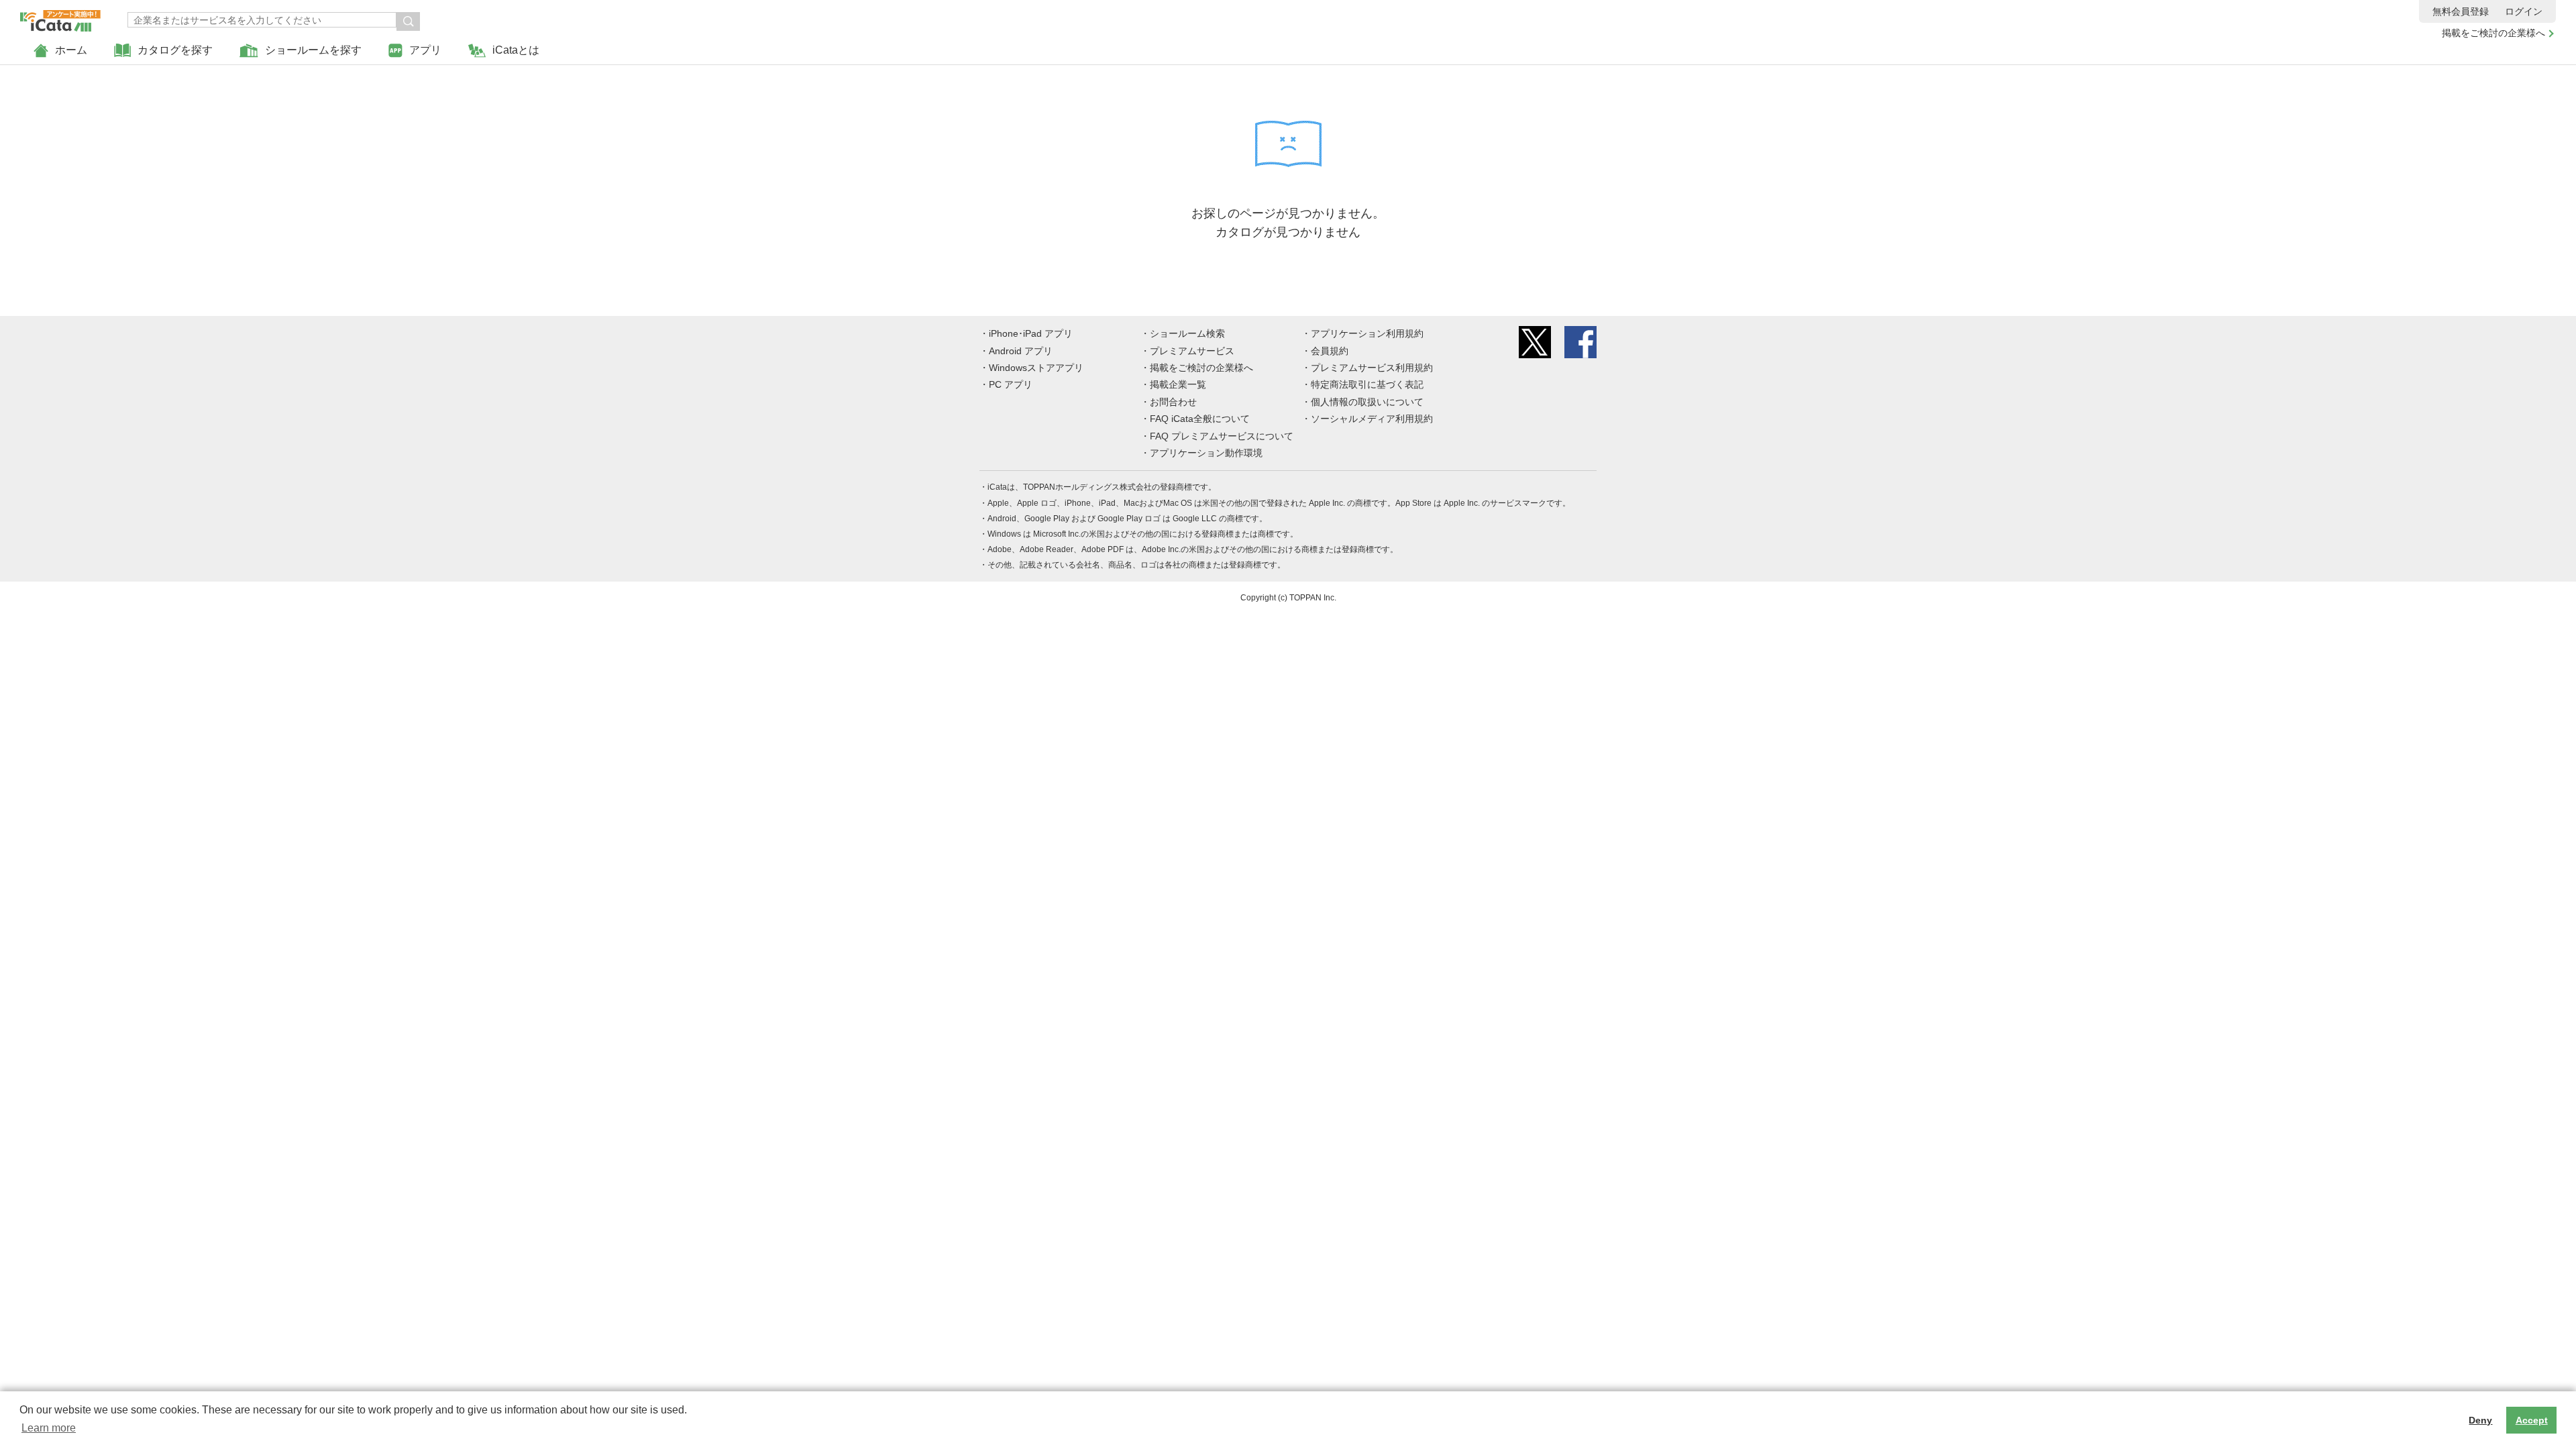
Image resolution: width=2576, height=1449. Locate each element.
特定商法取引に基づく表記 (1367, 384)
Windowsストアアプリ (1036, 368)
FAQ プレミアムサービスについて (1222, 436)
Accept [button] (2532, 1420)
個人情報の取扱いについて (1367, 402)
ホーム (71, 50)
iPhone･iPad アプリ (1031, 333)
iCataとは (516, 50)
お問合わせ (1173, 402)
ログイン (2524, 11)
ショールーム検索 (1187, 333)
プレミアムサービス (1192, 351)
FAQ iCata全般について (1200, 419)
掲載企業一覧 (1178, 384)
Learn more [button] (49, 1428)
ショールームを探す (313, 50)
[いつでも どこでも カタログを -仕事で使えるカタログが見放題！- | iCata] (60, 17)
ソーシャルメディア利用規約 (1372, 419)
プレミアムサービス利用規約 (1372, 368)
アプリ (425, 50)
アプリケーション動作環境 (1206, 453)
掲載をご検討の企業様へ (2493, 33)
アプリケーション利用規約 (1367, 333)
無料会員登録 (2461, 11)
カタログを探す (175, 50)
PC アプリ (1011, 384)
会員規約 (1330, 351)
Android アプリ (1021, 351)
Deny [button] (2480, 1420)
